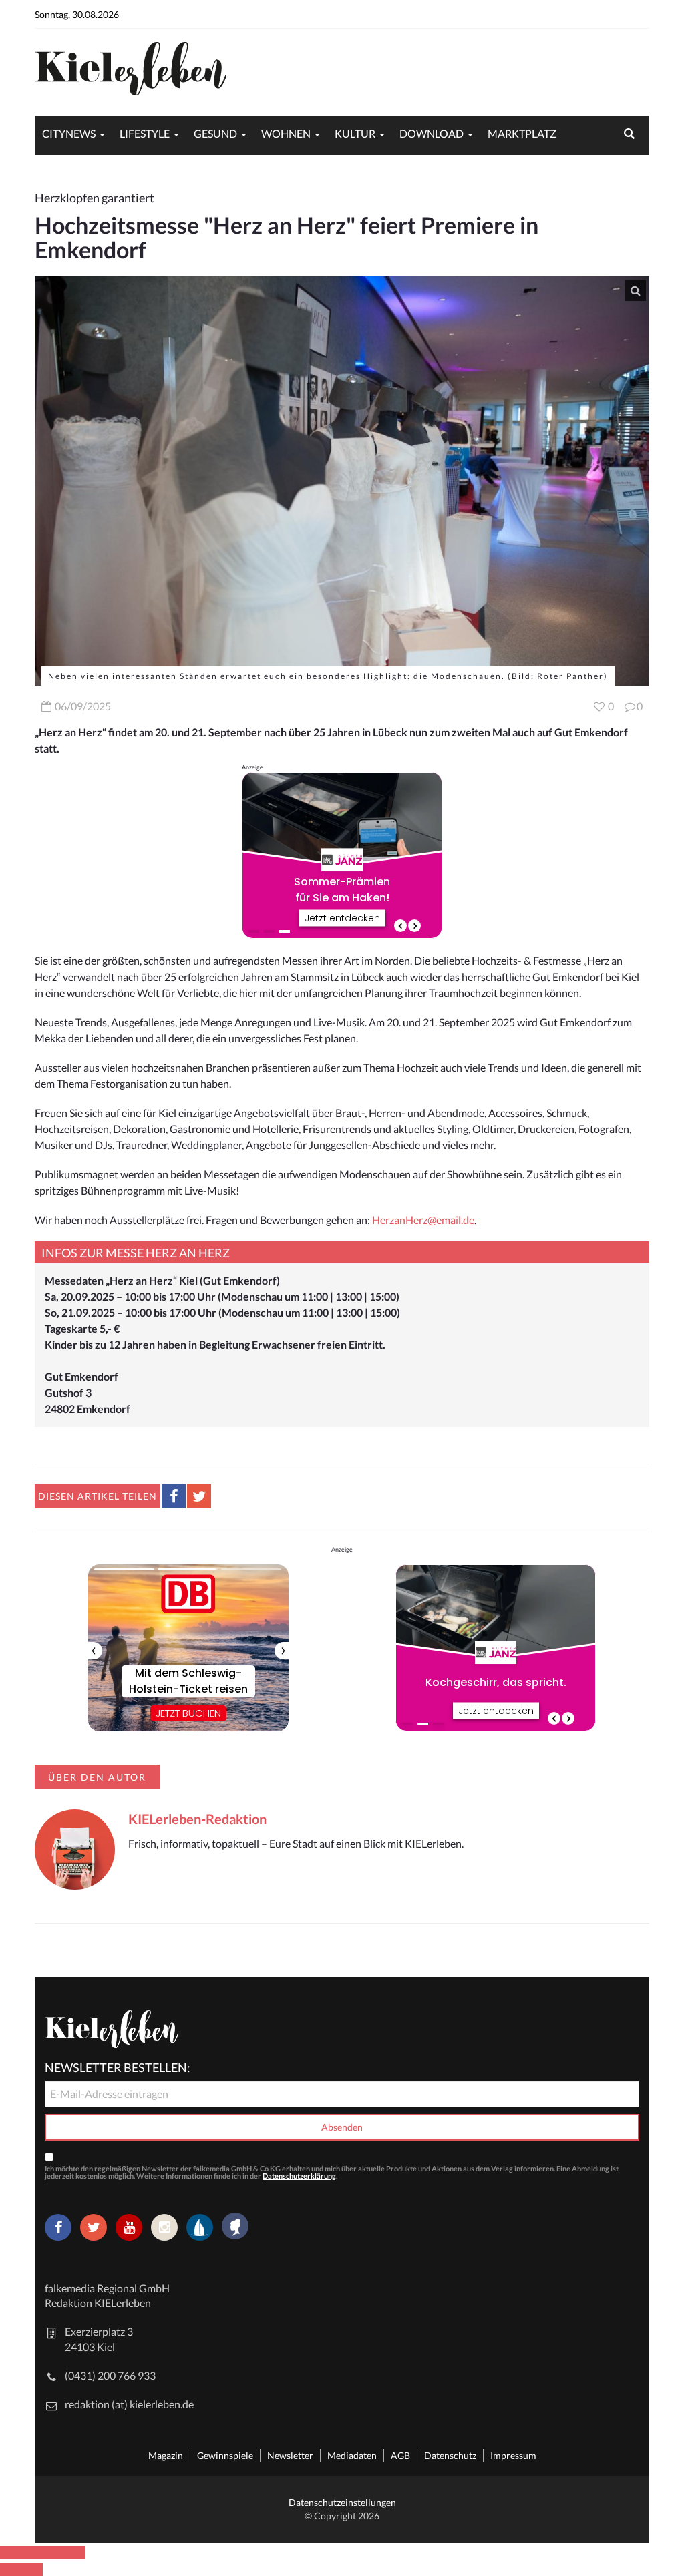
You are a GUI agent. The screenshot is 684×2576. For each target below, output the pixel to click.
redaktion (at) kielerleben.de (129, 2404)
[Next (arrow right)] (32, 2569)
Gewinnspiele (225, 2455)
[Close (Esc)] (11, 2553)
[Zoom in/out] (75, 2553)
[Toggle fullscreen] (53, 2553)
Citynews (69, 133)
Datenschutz (450, 2455)
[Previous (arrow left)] (11, 2569)
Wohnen (286, 133)
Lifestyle (145, 133)
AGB (400, 2455)
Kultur (355, 133)
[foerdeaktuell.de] (200, 2227)
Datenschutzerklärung (299, 2176)
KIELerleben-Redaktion (197, 1819)
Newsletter (290, 2455)
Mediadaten (352, 2455)
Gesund (215, 133)
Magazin (166, 2455)
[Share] (32, 2553)
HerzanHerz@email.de (423, 1220)
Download (432, 133)
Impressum (513, 2455)
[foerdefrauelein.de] (235, 2227)
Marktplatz (522, 133)
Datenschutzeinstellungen (342, 2502)
